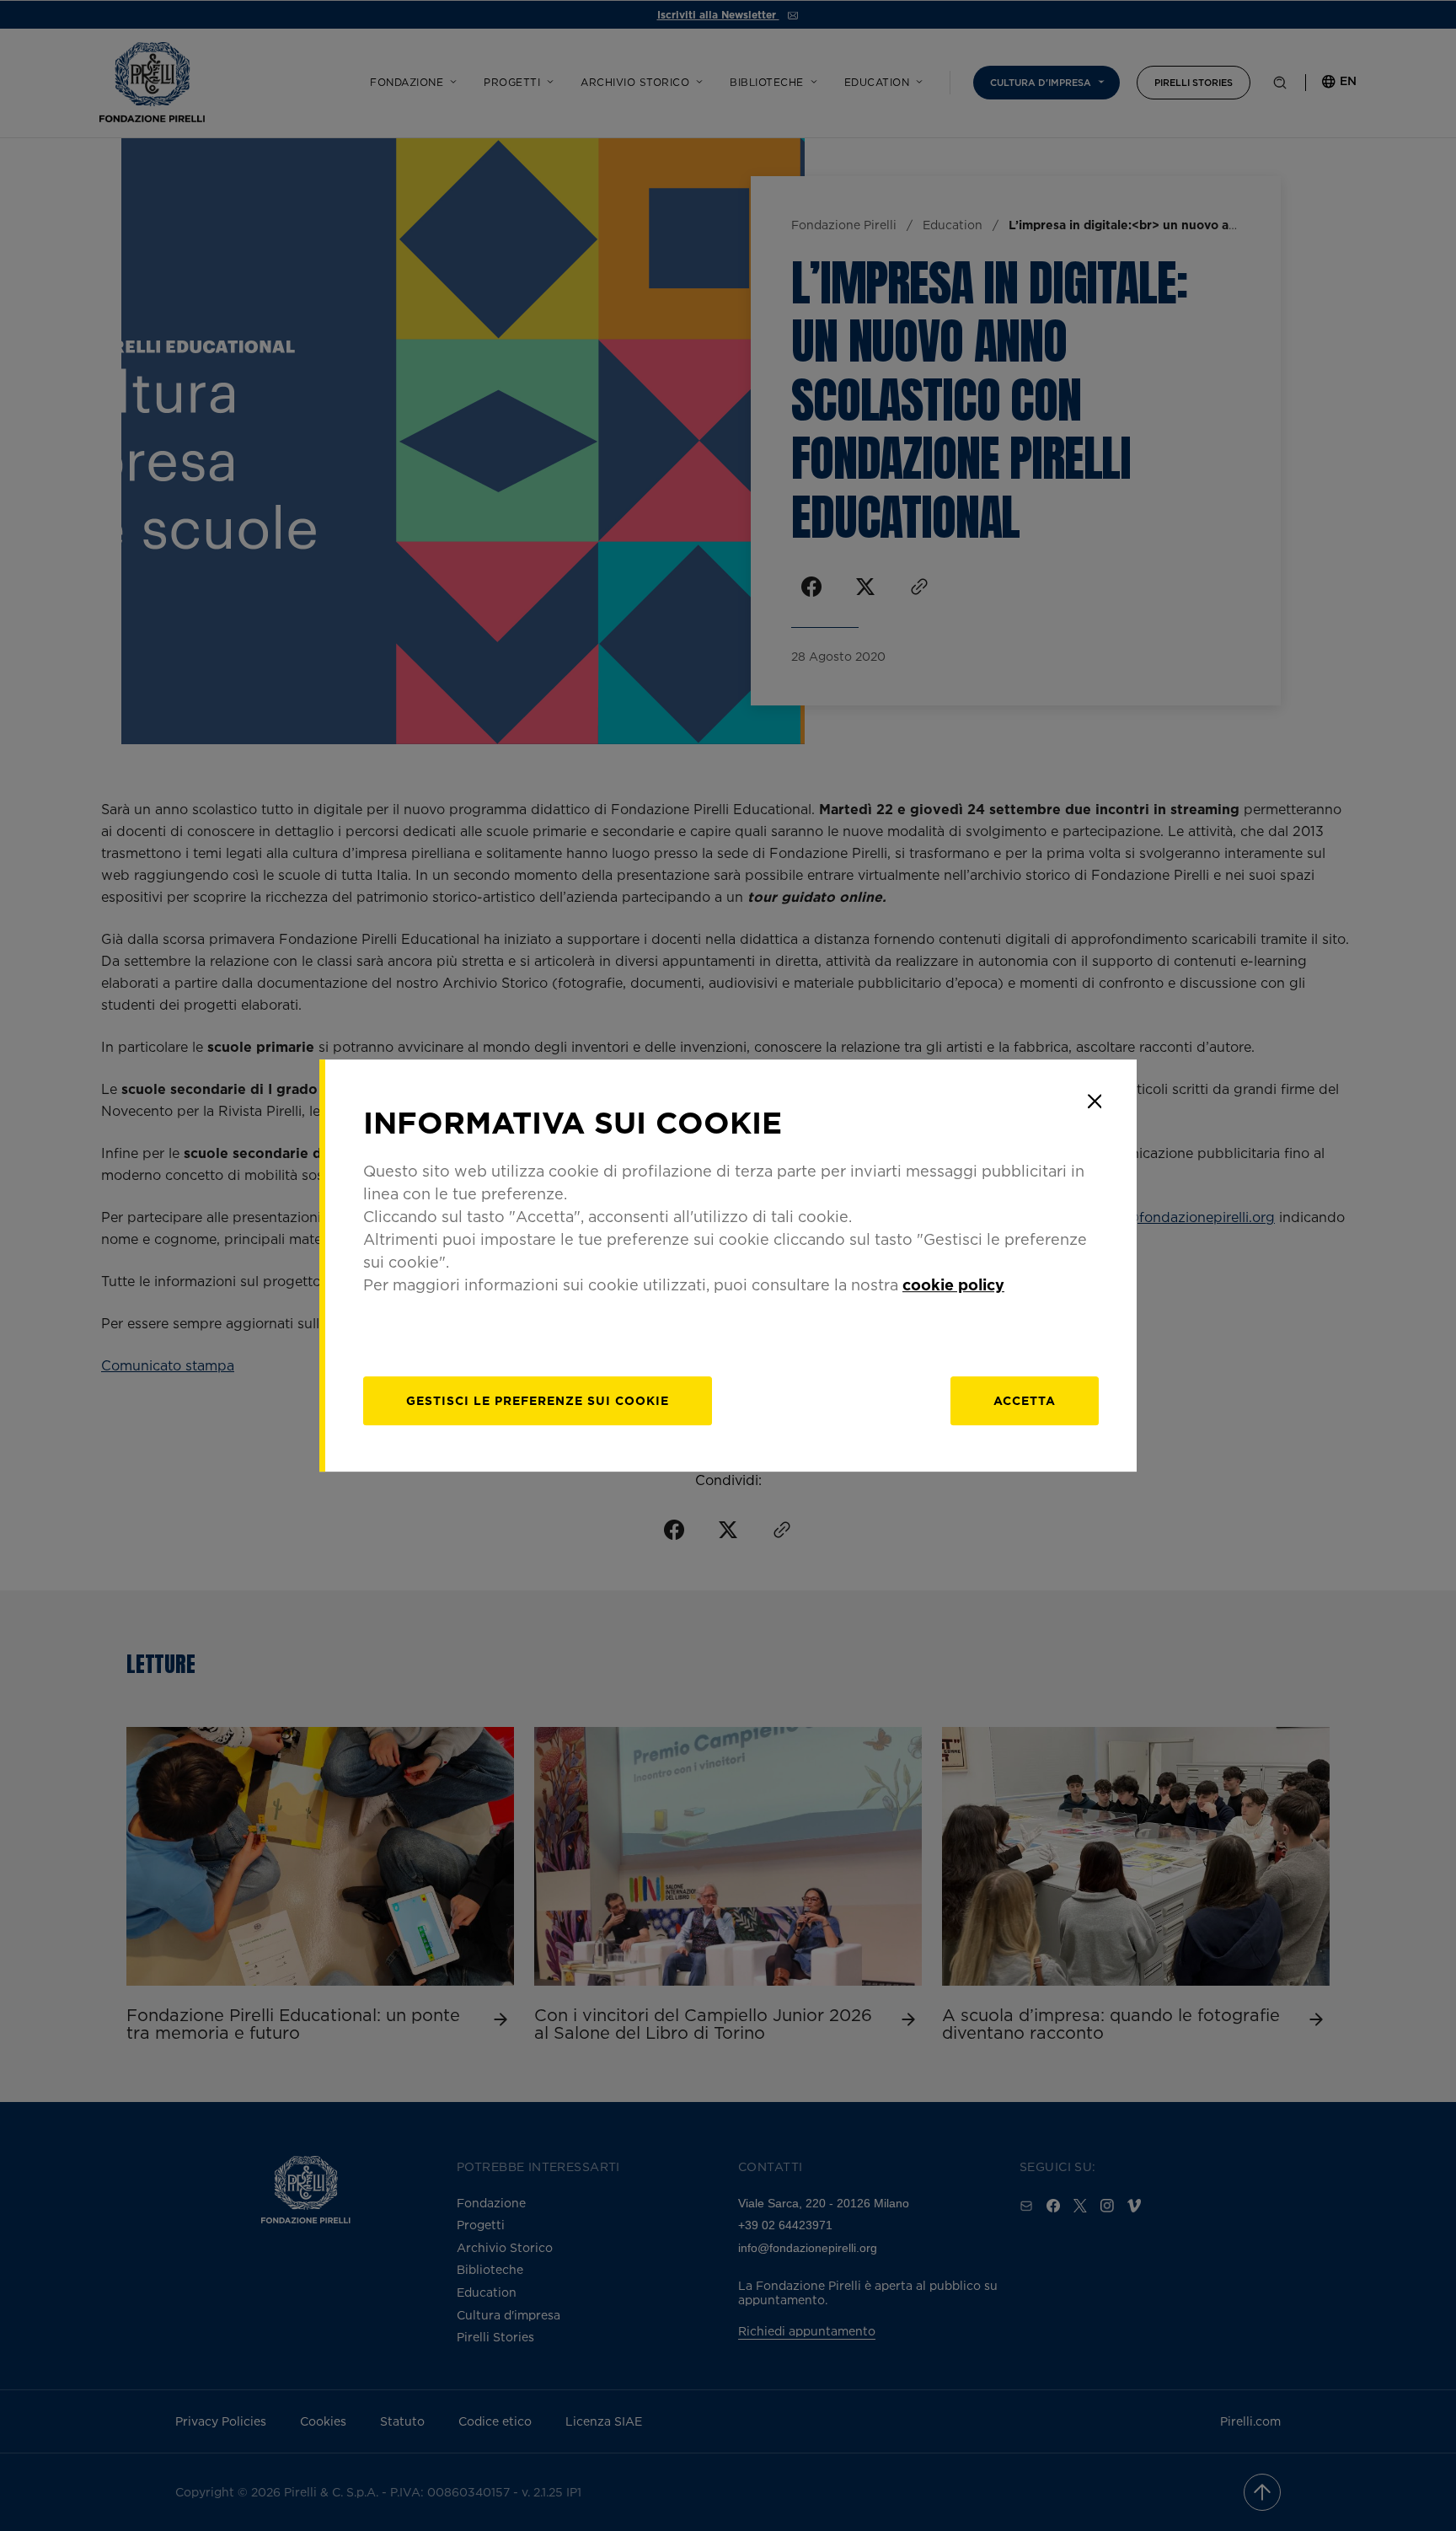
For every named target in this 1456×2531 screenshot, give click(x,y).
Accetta (1025, 1400)
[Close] (1095, 1102)
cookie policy (953, 1284)
